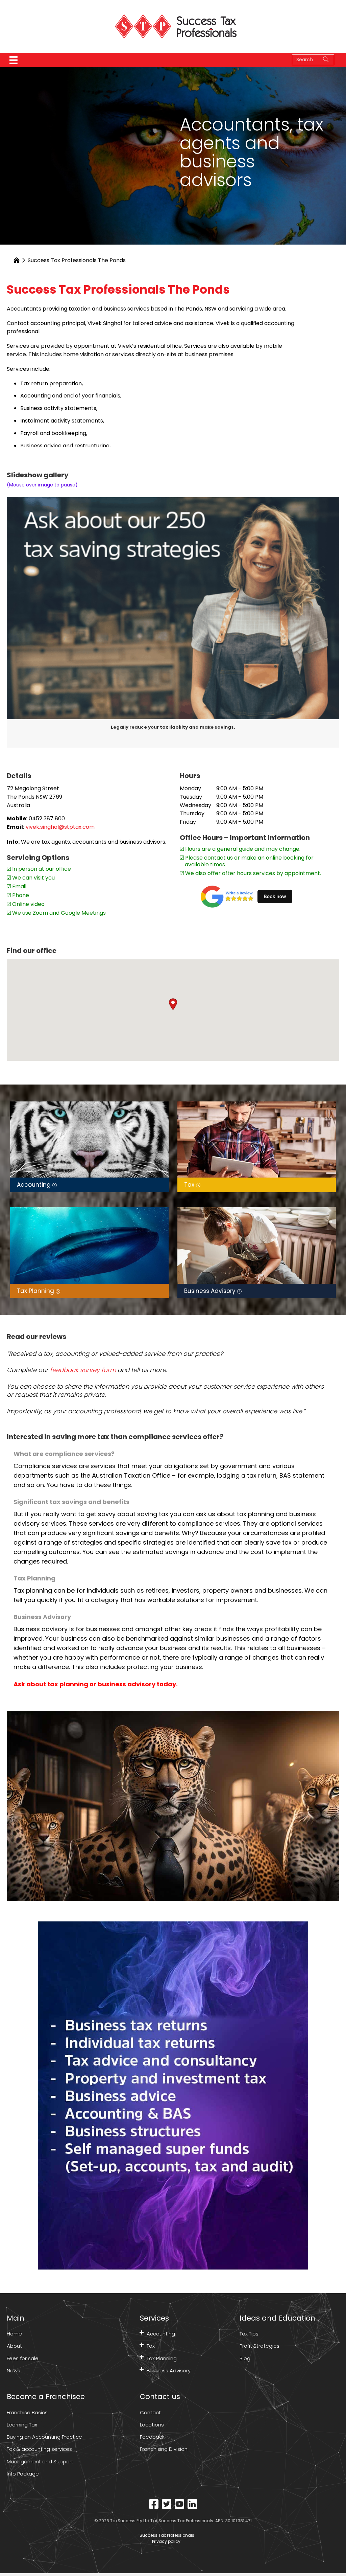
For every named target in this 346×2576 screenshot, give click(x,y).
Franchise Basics (27, 2412)
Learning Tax (22, 2425)
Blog (245, 2358)
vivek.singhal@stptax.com (60, 827)
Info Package (23, 2474)
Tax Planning (162, 2358)
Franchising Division (164, 2449)
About (14, 2346)
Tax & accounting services (39, 2449)
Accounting (161, 2334)
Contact (150, 2412)
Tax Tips (249, 2334)
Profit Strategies (259, 2346)
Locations (152, 2425)
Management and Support (40, 2461)
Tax (151, 2346)
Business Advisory (169, 2370)
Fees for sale (23, 2358)
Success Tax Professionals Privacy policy (166, 2538)
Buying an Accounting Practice (44, 2437)
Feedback (152, 2437)
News (14, 2370)
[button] (173, 1004)
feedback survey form (83, 1370)
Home (14, 2334)
